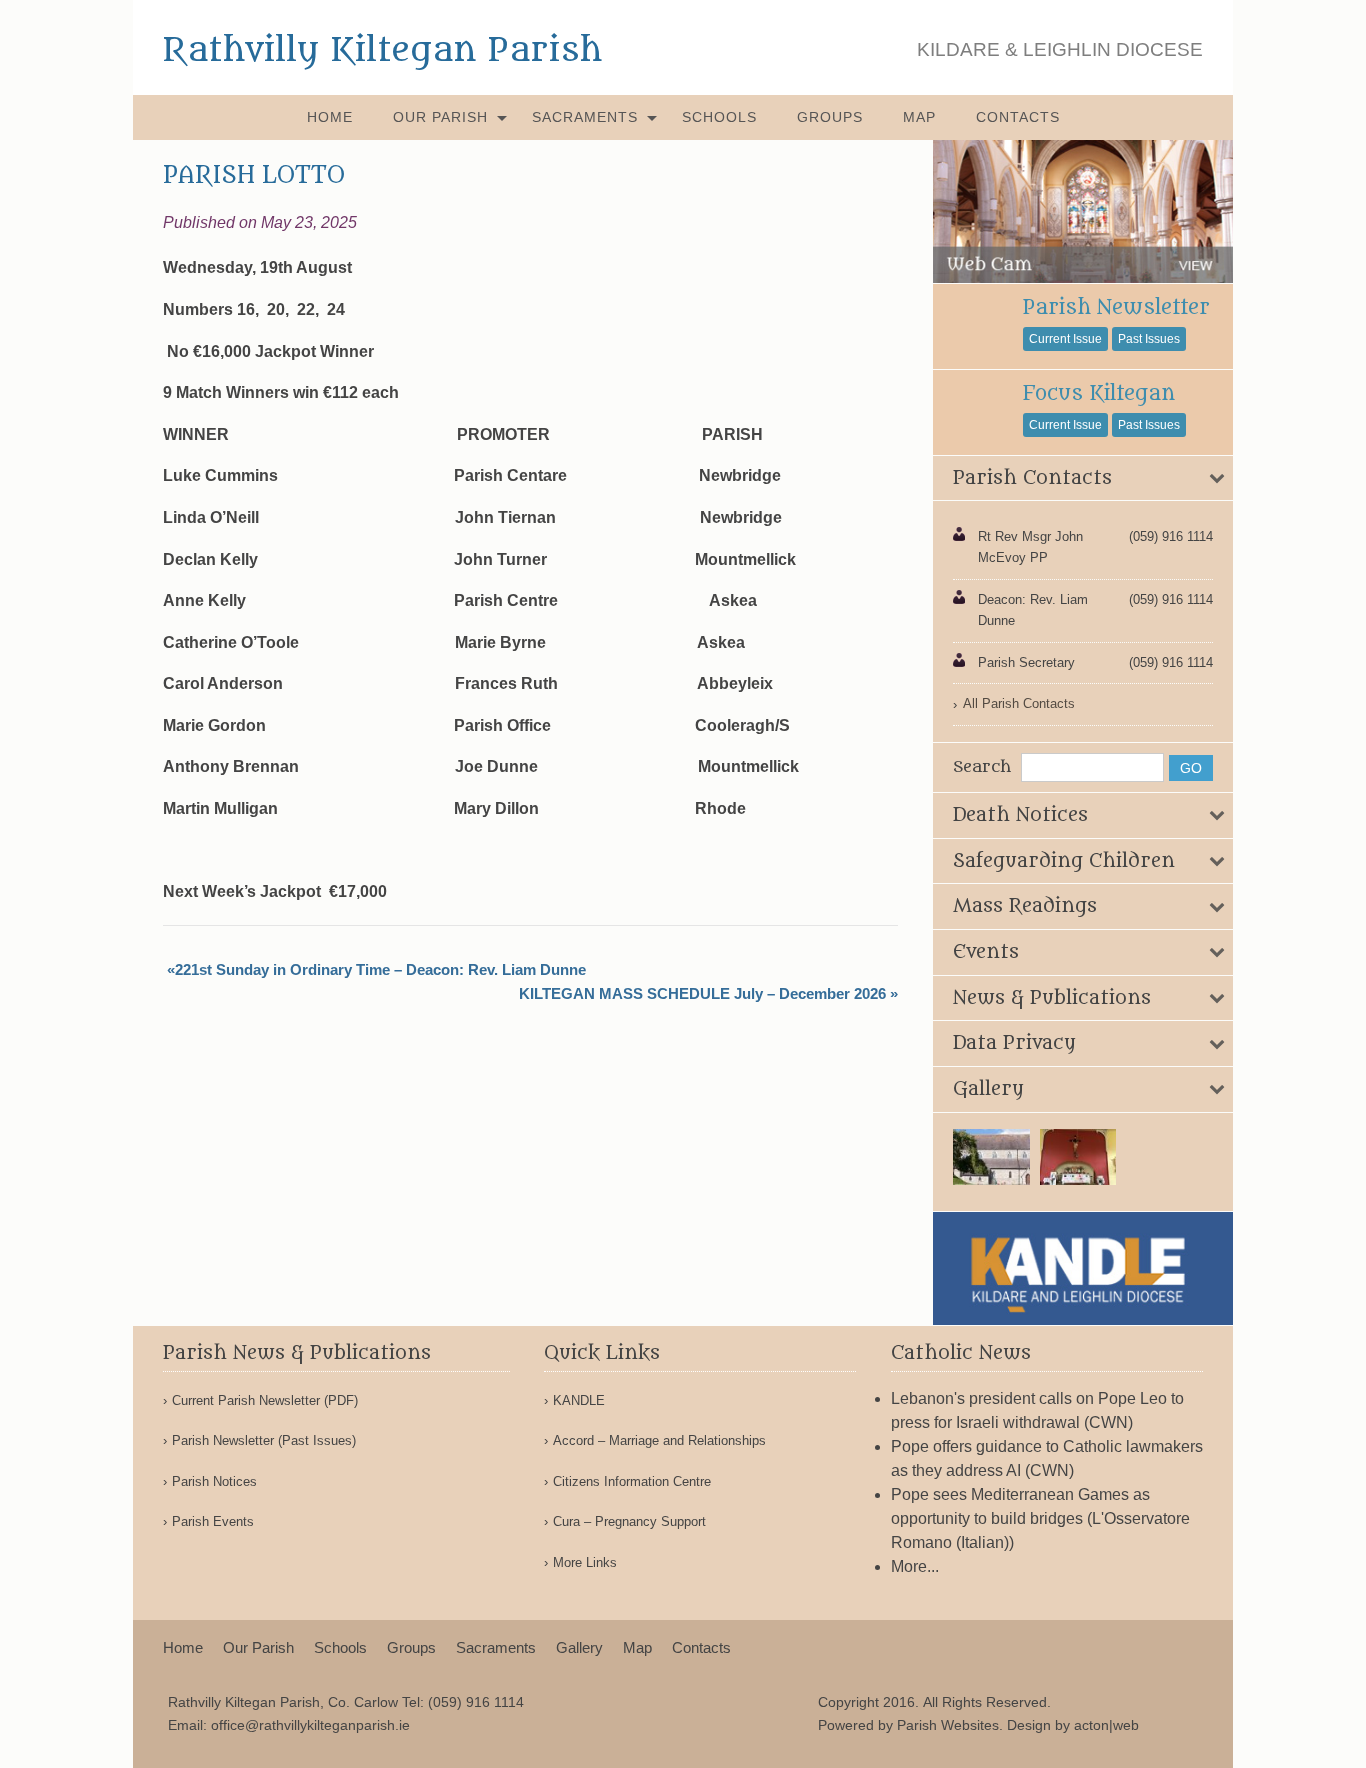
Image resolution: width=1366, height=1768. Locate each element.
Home (330, 117)
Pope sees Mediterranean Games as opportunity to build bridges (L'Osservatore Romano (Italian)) (1040, 1518)
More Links (585, 1562)
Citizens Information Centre (632, 1481)
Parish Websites (948, 1725)
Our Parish (440, 117)
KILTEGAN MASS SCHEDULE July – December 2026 (702, 993)
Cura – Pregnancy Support (629, 1521)
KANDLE (579, 1400)
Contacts (1018, 117)
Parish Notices (214, 1481)
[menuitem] (330, 117)
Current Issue (1065, 339)
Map (919, 117)
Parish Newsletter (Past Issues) (264, 1440)
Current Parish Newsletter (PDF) (265, 1400)
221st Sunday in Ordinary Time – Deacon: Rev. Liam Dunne (380, 969)
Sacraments (585, 117)
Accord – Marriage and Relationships (659, 1440)
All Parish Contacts (1019, 703)
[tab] (1083, 479)
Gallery (579, 1647)
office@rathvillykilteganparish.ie (310, 1725)
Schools (719, 117)
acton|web (1106, 1725)
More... (915, 1566)
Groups (830, 117)
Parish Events (213, 1521)
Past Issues (1149, 339)
